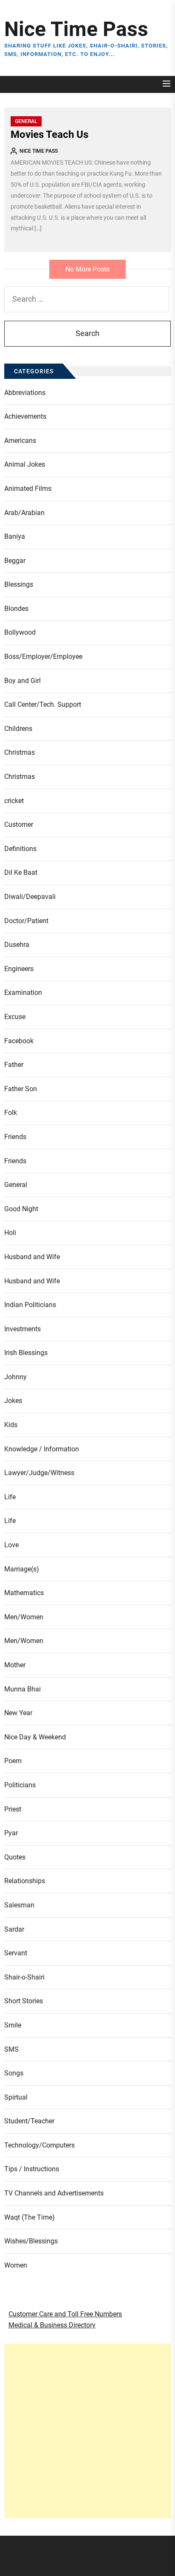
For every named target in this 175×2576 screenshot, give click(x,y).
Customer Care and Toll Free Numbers (65, 2314)
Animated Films (28, 489)
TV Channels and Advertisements (54, 2193)
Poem (13, 1761)
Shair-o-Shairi (24, 1977)
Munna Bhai (23, 1689)
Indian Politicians (30, 1305)
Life (10, 1497)
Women (16, 2265)
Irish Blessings (26, 1353)
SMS (11, 2049)
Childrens (18, 729)
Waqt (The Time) (30, 2217)
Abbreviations (25, 393)
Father (14, 1065)
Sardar (14, 1929)
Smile (13, 2025)
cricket (14, 801)
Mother (15, 1665)
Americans (20, 441)
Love (11, 1545)
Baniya (15, 536)
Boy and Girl (23, 681)
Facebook (19, 1041)
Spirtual (16, 2097)
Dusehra (17, 945)
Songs (14, 2073)
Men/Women (24, 1617)
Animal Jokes (25, 464)
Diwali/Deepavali (30, 897)
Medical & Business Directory (52, 2325)
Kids (11, 1425)
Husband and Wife (32, 1257)
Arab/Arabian (24, 513)
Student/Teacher (29, 2121)
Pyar (11, 1833)
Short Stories (24, 2001)
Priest (13, 1809)
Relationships (25, 1881)
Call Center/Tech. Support (43, 704)
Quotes (15, 1857)
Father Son (21, 1089)
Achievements (25, 416)
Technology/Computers (40, 2145)
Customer (19, 825)
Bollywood (20, 632)
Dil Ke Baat (21, 872)
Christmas (20, 752)
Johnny (16, 1377)
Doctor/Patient (26, 921)
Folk (11, 1113)
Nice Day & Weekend (35, 1737)
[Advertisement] (87, 2431)
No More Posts (87, 269)
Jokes (13, 1401)
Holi (10, 1233)
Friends (15, 1137)
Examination (23, 993)
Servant (16, 1953)
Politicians (20, 1785)
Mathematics (24, 1593)
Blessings (19, 584)
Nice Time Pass (76, 29)
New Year (18, 1713)
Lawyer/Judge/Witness (39, 1473)
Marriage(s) (22, 1569)
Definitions (20, 849)
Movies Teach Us (49, 134)
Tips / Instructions (32, 2169)
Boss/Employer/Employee (43, 657)
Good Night (21, 1209)
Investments (23, 1329)
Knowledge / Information (42, 1449)
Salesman (19, 1905)
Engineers (19, 969)
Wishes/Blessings (31, 2241)
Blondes (16, 609)
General (26, 121)
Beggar (15, 561)
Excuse (15, 1017)
